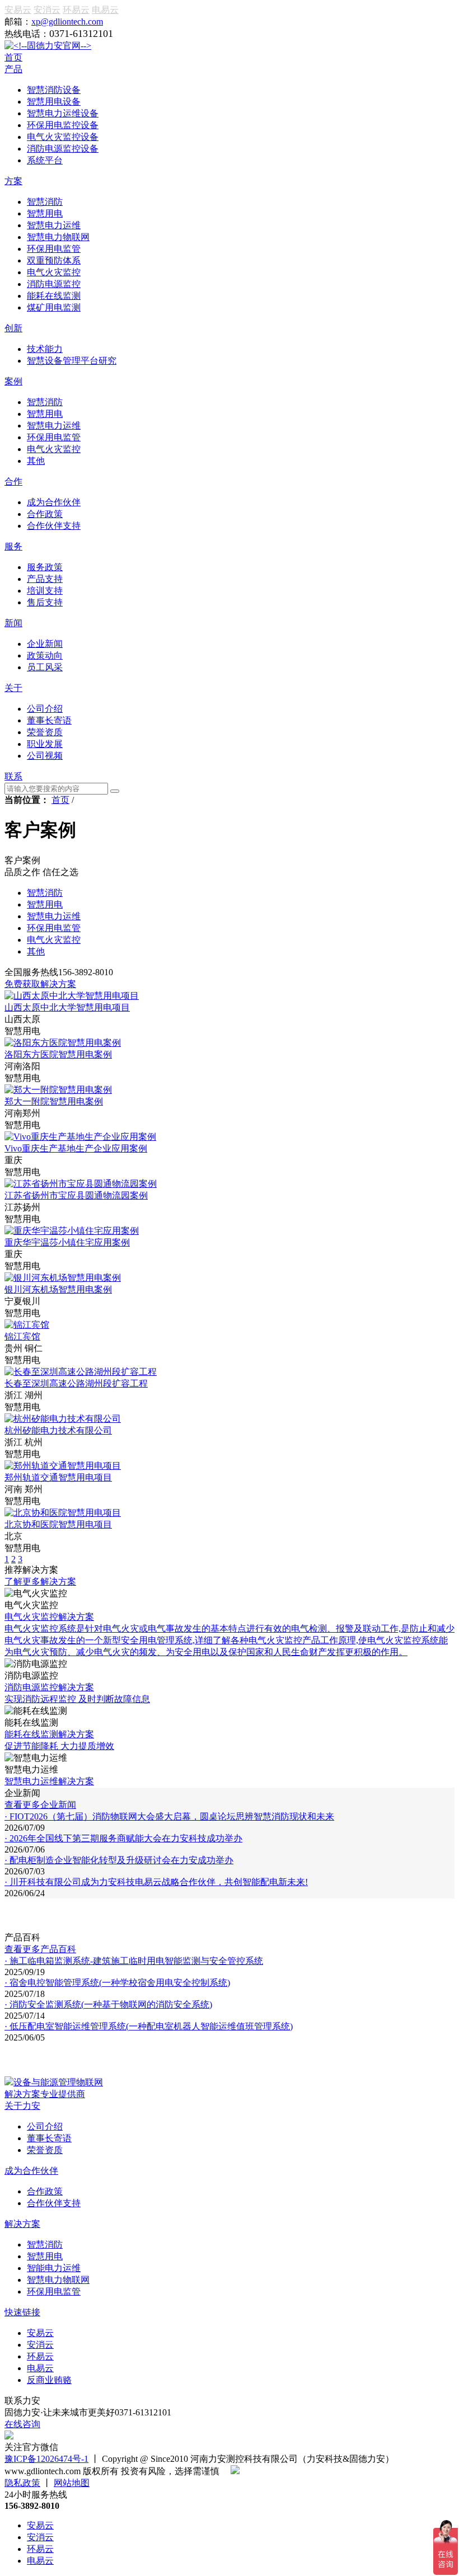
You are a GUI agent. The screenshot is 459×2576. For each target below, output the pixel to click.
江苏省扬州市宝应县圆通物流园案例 (76, 1195)
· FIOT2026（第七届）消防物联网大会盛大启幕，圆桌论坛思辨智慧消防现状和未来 (169, 1816)
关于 (13, 688)
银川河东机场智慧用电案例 (58, 1289)
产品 (13, 69)
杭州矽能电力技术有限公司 (58, 1430)
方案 (13, 181)
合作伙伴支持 (54, 2203)
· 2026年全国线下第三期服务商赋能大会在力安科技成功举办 (123, 1838)
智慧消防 (45, 2244)
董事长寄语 (49, 2138)
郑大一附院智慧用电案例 (54, 1101)
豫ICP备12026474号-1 (46, 2459)
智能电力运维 (54, 2268)
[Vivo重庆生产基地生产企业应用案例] (80, 1137)
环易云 (76, 10)
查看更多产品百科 (40, 1949)
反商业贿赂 (49, 2380)
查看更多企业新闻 (40, 1805)
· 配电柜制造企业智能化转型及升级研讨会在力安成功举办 (119, 1860)
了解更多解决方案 (40, 1581)
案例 (13, 381)
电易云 (105, 10)
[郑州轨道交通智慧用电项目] (63, 1466)
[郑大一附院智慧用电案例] (58, 1090)
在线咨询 (22, 2424)
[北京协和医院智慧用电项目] (63, 1513)
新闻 (13, 623)
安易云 (18, 10)
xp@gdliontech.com (67, 22)
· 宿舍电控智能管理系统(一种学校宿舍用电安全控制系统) (117, 1983)
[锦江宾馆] (27, 1325)
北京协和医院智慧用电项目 (58, 1524)
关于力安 (22, 2106)
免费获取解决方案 (40, 984)
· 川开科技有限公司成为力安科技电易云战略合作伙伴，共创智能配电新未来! (156, 1882)
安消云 (47, 10)
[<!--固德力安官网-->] (48, 46)
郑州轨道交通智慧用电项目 (58, 1477)
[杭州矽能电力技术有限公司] (63, 1419)
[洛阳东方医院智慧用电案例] (63, 1043)
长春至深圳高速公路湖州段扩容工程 (76, 1383)
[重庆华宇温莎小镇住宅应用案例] (72, 1231)
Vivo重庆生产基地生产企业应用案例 (76, 1148)
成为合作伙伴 (31, 2171)
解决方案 (22, 2224)
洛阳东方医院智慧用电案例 (58, 1054)
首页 (13, 57)
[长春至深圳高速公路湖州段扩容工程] (81, 1372)
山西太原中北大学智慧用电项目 (67, 1007)
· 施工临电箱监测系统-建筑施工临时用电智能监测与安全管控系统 (134, 1961)
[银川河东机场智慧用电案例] (63, 1278)
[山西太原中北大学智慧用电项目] (72, 996)
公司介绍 (45, 2126)
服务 (13, 546)
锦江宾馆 (22, 1336)
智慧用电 (45, 2256)
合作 (13, 481)
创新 (13, 328)
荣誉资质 (45, 2150)
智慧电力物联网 (58, 2280)
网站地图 (72, 2483)
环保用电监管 (54, 2291)
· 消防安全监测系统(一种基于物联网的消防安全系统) (108, 2004)
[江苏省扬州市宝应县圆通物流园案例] (81, 1184)
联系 (13, 776)
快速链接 (22, 2312)
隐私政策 (22, 2483)
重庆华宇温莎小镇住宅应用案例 (67, 1242)
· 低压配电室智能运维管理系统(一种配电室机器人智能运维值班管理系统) (149, 2026)
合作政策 (45, 2191)
